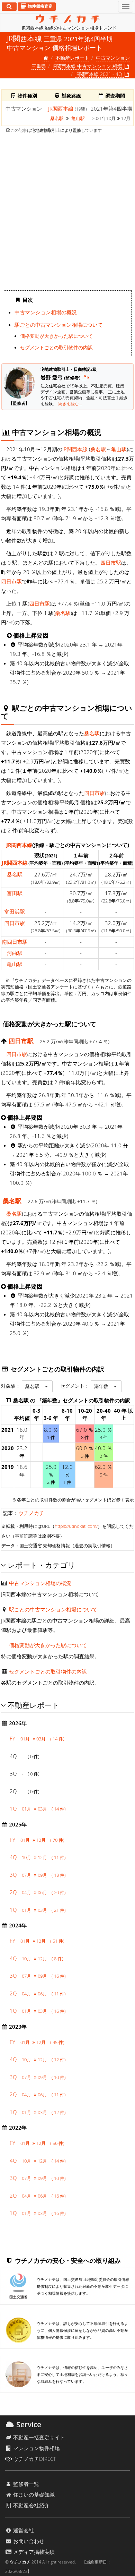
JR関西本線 (61, 109)
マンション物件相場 (36, 2448)
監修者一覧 (25, 2484)
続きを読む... (70, 404)
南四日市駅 (15, 942)
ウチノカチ (31, 1513)
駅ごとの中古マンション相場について (59, 325)
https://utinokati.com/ (76, 1526)
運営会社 (23, 2530)
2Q (38, 1892)
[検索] (9, 7)
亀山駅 (78, 118)
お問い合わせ (28, 2541)
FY (37, 1738)
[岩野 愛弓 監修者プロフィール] (85, 377)
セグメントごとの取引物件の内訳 (56, 348)
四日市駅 (111, 563)
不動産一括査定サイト (38, 2437)
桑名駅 (57, 118)
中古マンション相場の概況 (46, 312)
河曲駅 (15, 953)
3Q (38, 1875)
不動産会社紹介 (31, 2505)
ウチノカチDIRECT (34, 2459)
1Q (38, 1808)
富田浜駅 (15, 912)
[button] (37, 1386)
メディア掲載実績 (33, 2552)
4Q (38, 1857)
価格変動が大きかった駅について (56, 336)
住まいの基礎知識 (33, 2494)
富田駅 (15, 893)
